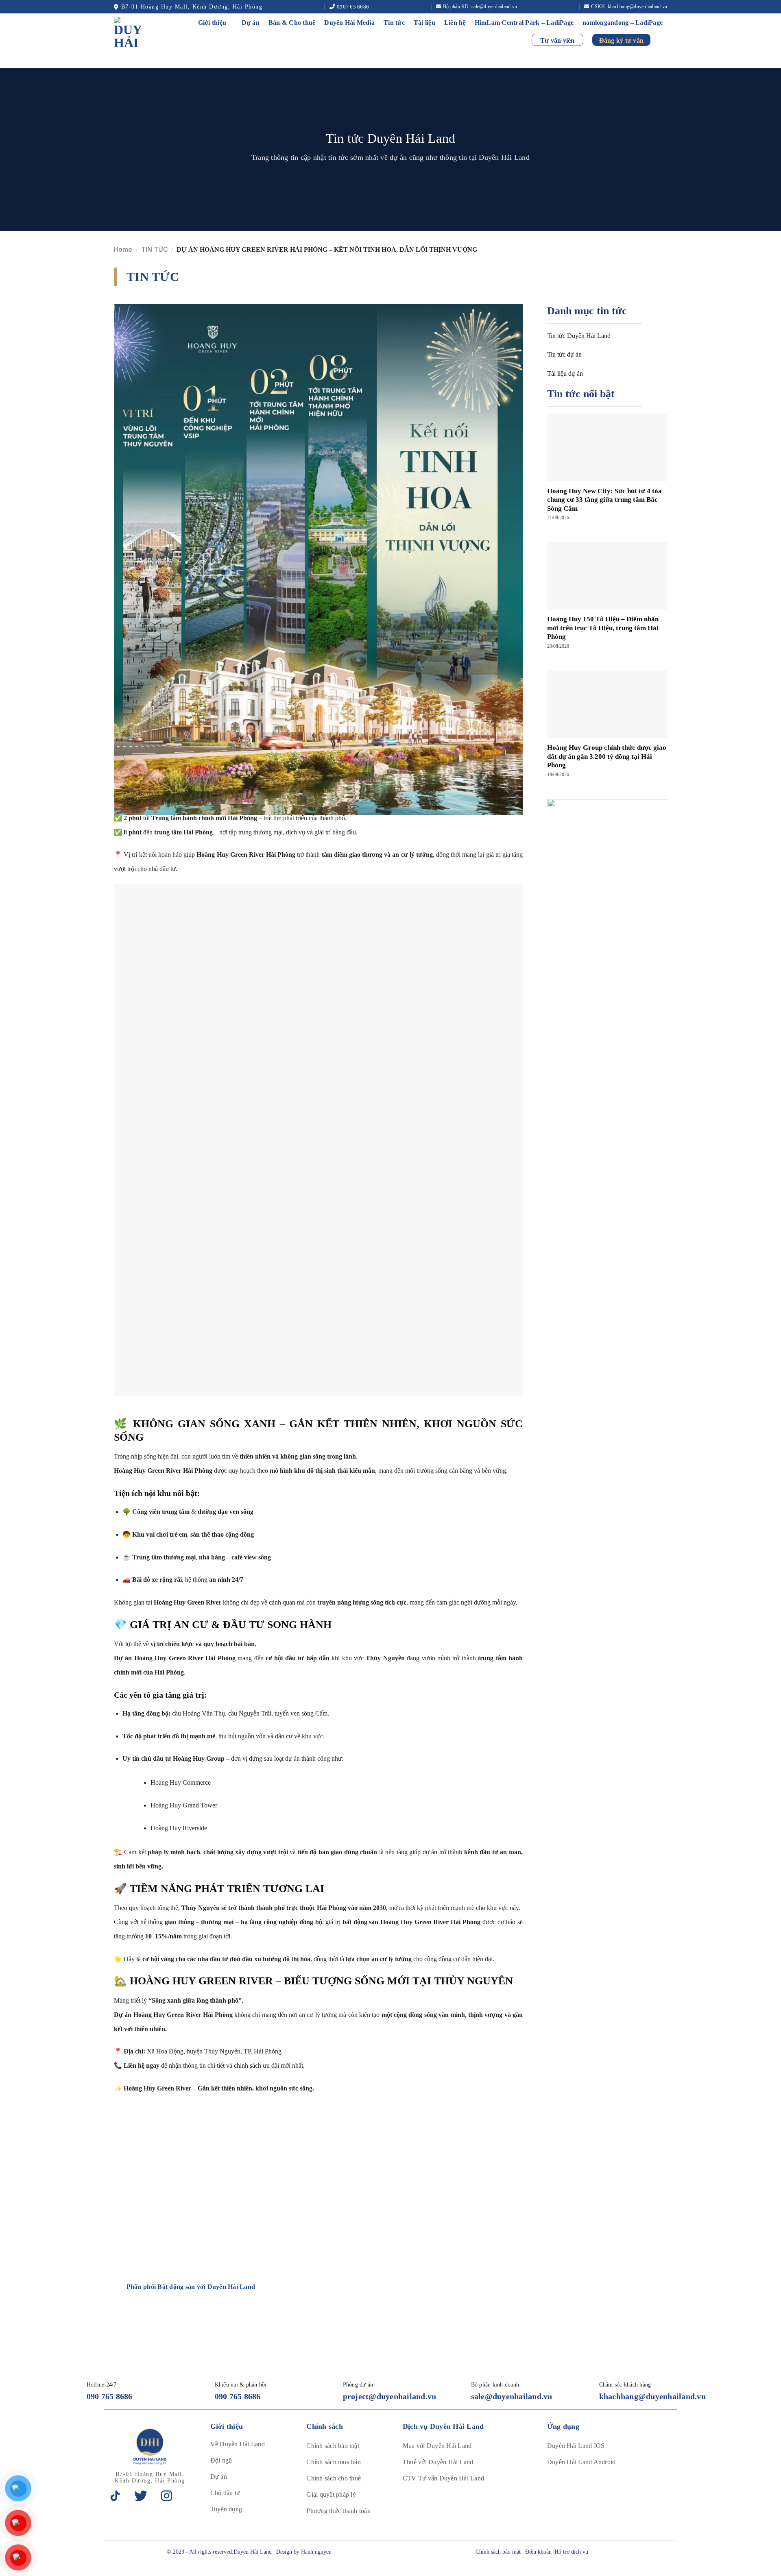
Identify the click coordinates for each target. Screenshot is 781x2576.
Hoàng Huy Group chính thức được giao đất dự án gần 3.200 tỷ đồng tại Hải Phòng (607, 756)
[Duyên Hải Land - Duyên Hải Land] (137, 32)
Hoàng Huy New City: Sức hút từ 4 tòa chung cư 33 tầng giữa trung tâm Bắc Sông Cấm (604, 500)
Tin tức (394, 23)
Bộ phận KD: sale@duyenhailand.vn (480, 7)
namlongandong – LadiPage (623, 23)
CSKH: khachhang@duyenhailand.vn (629, 7)
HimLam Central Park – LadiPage (524, 23)
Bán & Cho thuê (292, 23)
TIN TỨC (155, 249)
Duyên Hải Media (349, 23)
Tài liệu (424, 23)
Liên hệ (455, 23)
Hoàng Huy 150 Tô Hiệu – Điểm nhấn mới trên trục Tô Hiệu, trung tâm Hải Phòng (603, 628)
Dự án (251, 23)
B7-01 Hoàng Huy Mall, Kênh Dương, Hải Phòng (192, 7)
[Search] (663, 40)
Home (123, 249)
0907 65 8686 (353, 7)
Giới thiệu (212, 23)
